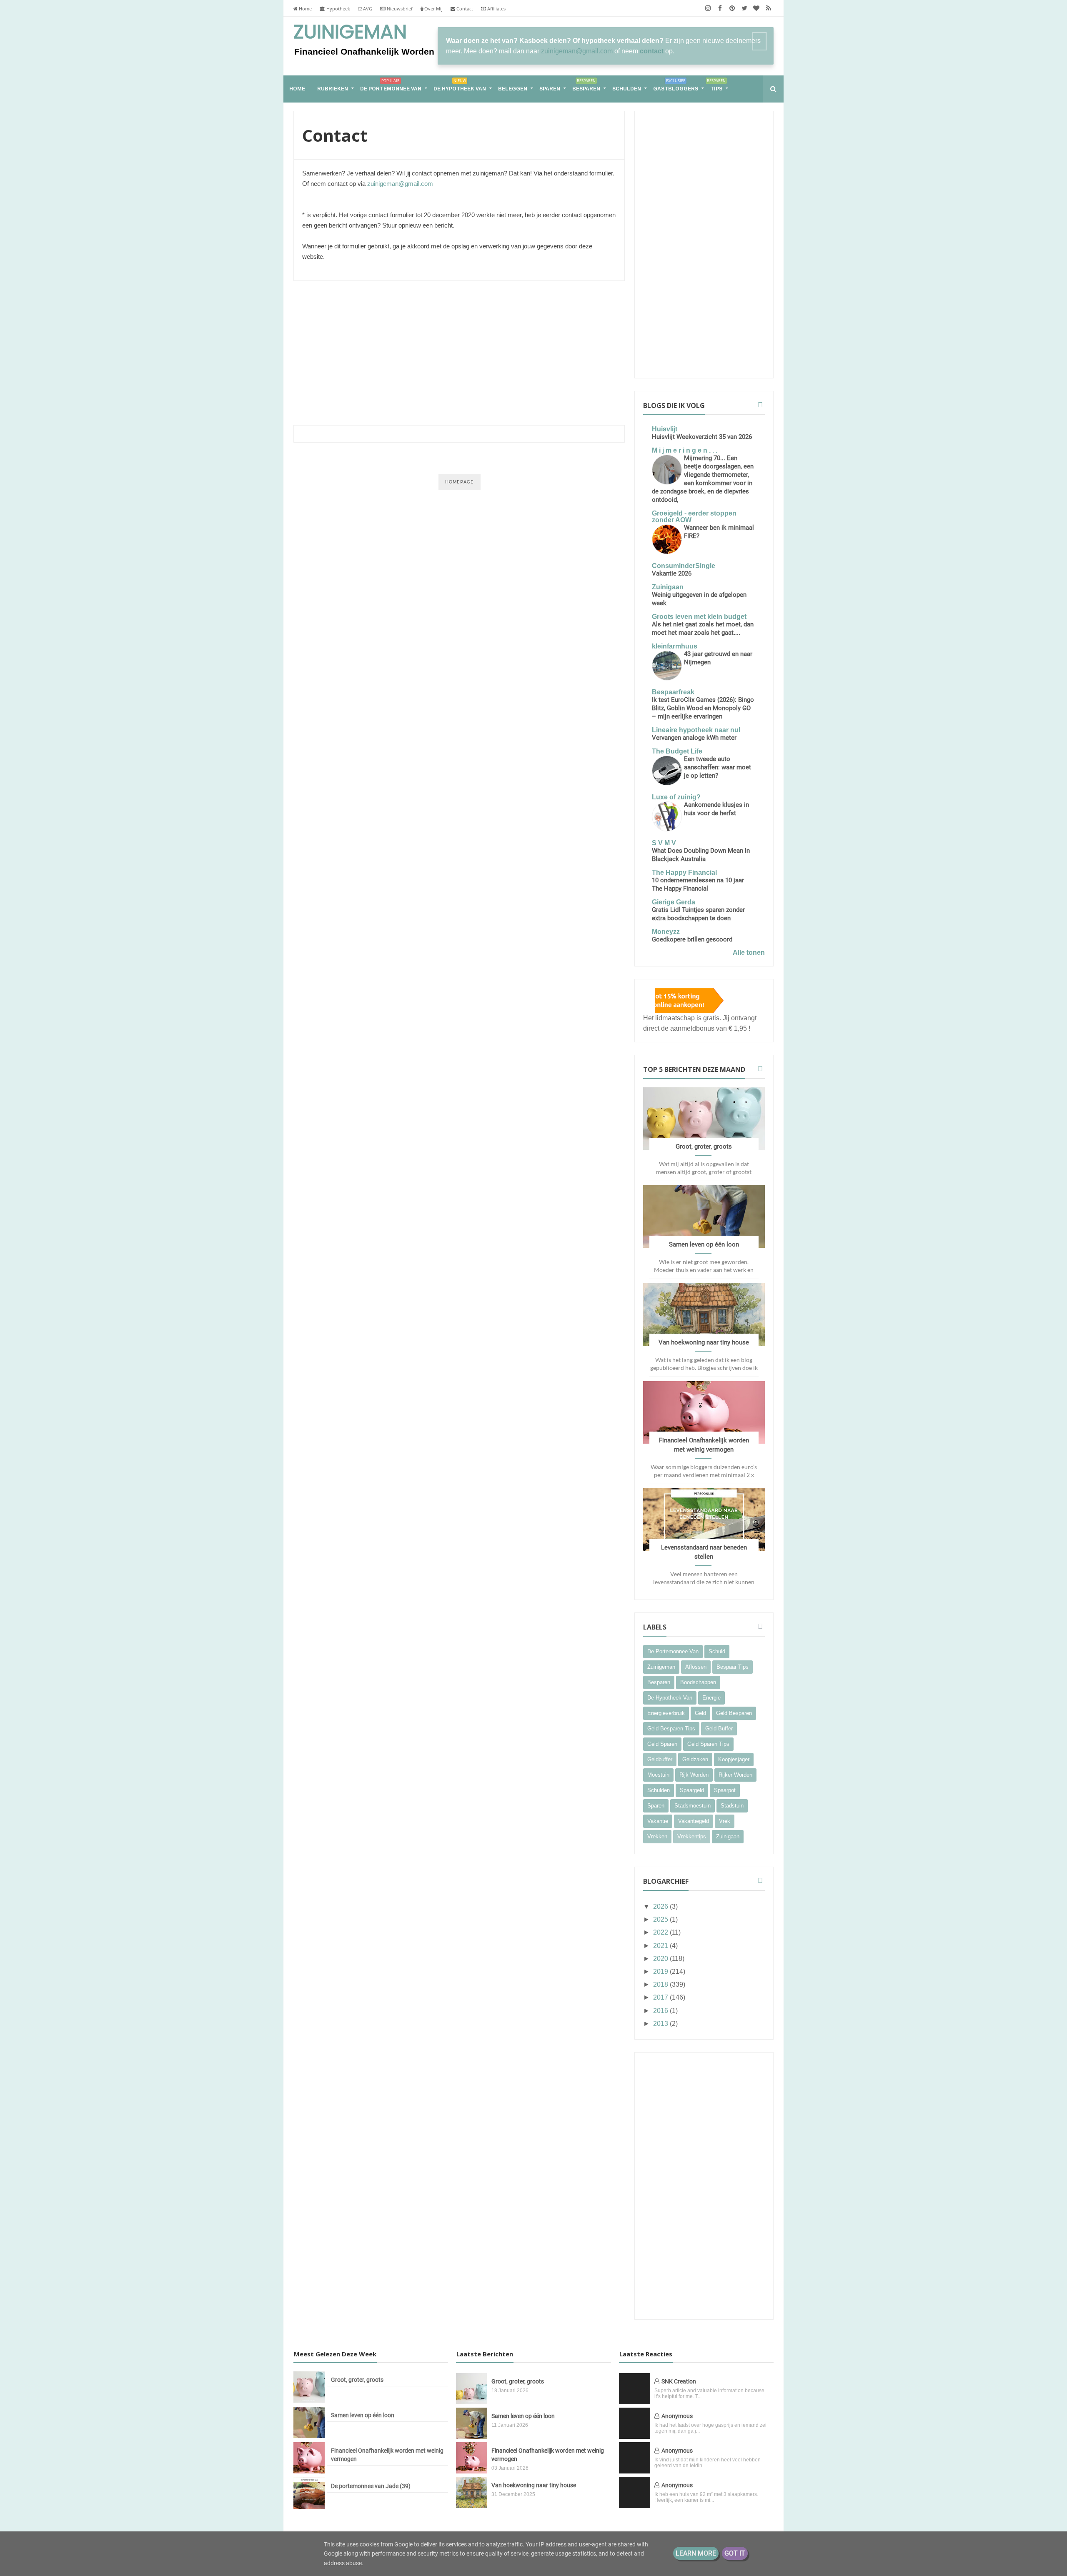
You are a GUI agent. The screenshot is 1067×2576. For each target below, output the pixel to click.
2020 (661, 1959)
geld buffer (719, 1729)
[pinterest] (732, 8)
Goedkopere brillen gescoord (692, 939)
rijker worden (735, 1775)
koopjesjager (734, 1759)
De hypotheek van (460, 85)
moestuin (658, 1775)
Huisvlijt (665, 429)
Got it (735, 2553)
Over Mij (433, 9)
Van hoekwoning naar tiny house (704, 1342)
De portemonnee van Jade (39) (371, 2486)
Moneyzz (666, 932)
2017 (661, 1997)
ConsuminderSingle (684, 566)
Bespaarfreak (673, 692)
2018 (661, 1984)
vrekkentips (692, 1836)
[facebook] (720, 8)
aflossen (696, 1667)
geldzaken (695, 1759)
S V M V (664, 843)
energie (711, 1698)
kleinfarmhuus (675, 646)
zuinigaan (728, 1836)
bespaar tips (733, 1667)
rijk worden (694, 1775)
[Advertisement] (459, 352)
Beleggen (513, 89)
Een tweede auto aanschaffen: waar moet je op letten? (718, 767)
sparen (656, 1806)
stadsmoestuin (693, 1806)
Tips (716, 85)
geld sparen (662, 1744)
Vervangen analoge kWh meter (694, 738)
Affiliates (496, 9)
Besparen (586, 85)
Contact (464, 9)
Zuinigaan (668, 587)
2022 (661, 1932)
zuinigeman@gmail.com (577, 51)
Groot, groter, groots (704, 1147)
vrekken (657, 1836)
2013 (661, 2024)
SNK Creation (679, 2381)
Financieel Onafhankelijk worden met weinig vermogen (387, 2455)
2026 (661, 1906)
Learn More (696, 2553)
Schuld (717, 1651)
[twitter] (744, 8)
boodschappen (698, 1682)
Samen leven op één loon (704, 1244)
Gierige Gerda (674, 902)
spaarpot (725, 1790)
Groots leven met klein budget (699, 617)
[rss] (768, 8)
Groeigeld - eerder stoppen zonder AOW (694, 517)
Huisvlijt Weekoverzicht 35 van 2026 (702, 437)
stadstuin (732, 1806)
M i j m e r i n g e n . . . (685, 450)
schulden (659, 1790)
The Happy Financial (684, 872)
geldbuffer (660, 1759)
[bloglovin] (756, 8)
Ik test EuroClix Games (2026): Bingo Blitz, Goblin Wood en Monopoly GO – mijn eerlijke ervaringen (703, 708)
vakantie (658, 1821)
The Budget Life (677, 751)
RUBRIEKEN (333, 89)
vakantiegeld (694, 1821)
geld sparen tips (708, 1744)
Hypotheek (338, 9)
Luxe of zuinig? (676, 797)
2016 (661, 2011)
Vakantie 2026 (672, 573)
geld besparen (734, 1713)
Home (305, 9)
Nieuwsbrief (399, 9)
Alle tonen (749, 953)
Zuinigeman (350, 33)
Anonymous (677, 2416)
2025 (661, 1919)
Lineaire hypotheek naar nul (696, 730)
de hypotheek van (670, 1698)
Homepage (460, 482)
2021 (661, 1946)
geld (700, 1713)
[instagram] (708, 8)
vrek (725, 1821)
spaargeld (692, 1790)
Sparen (550, 89)
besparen (659, 1682)
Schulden (627, 89)
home (297, 89)
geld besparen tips (671, 1729)
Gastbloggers (676, 85)
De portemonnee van (391, 85)
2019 (661, 1971)
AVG (367, 9)
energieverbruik (666, 1713)
